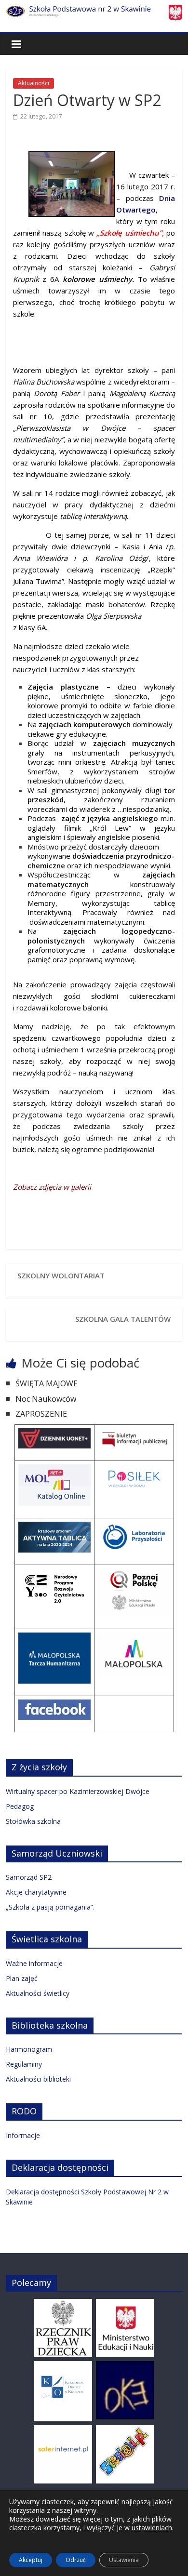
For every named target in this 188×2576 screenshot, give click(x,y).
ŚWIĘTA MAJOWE (47, 1383)
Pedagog (20, 1806)
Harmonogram (29, 2049)
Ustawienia (124, 2560)
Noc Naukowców (46, 1399)
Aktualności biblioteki (38, 2079)
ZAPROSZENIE (41, 1414)
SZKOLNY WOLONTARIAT (61, 1275)
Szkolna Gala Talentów (123, 1319)
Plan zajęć (22, 1978)
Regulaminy (24, 2064)
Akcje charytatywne (36, 1892)
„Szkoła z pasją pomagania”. (50, 1907)
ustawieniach (152, 2528)
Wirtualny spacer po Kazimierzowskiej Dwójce (78, 1791)
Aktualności (34, 83)
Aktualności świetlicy (38, 1993)
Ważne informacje (34, 1963)
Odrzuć (76, 2560)
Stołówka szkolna (33, 1821)
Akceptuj (31, 2560)
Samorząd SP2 (29, 1877)
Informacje (23, 2135)
